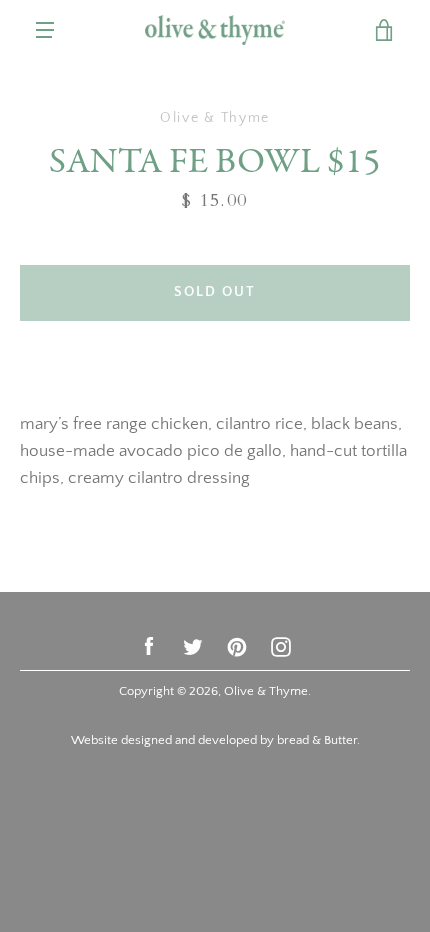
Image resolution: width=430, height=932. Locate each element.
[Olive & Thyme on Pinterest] (237, 645)
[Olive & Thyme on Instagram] (281, 645)
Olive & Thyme (266, 691)
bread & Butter (317, 740)
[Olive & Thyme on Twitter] (193, 645)
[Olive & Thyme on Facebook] (149, 645)
